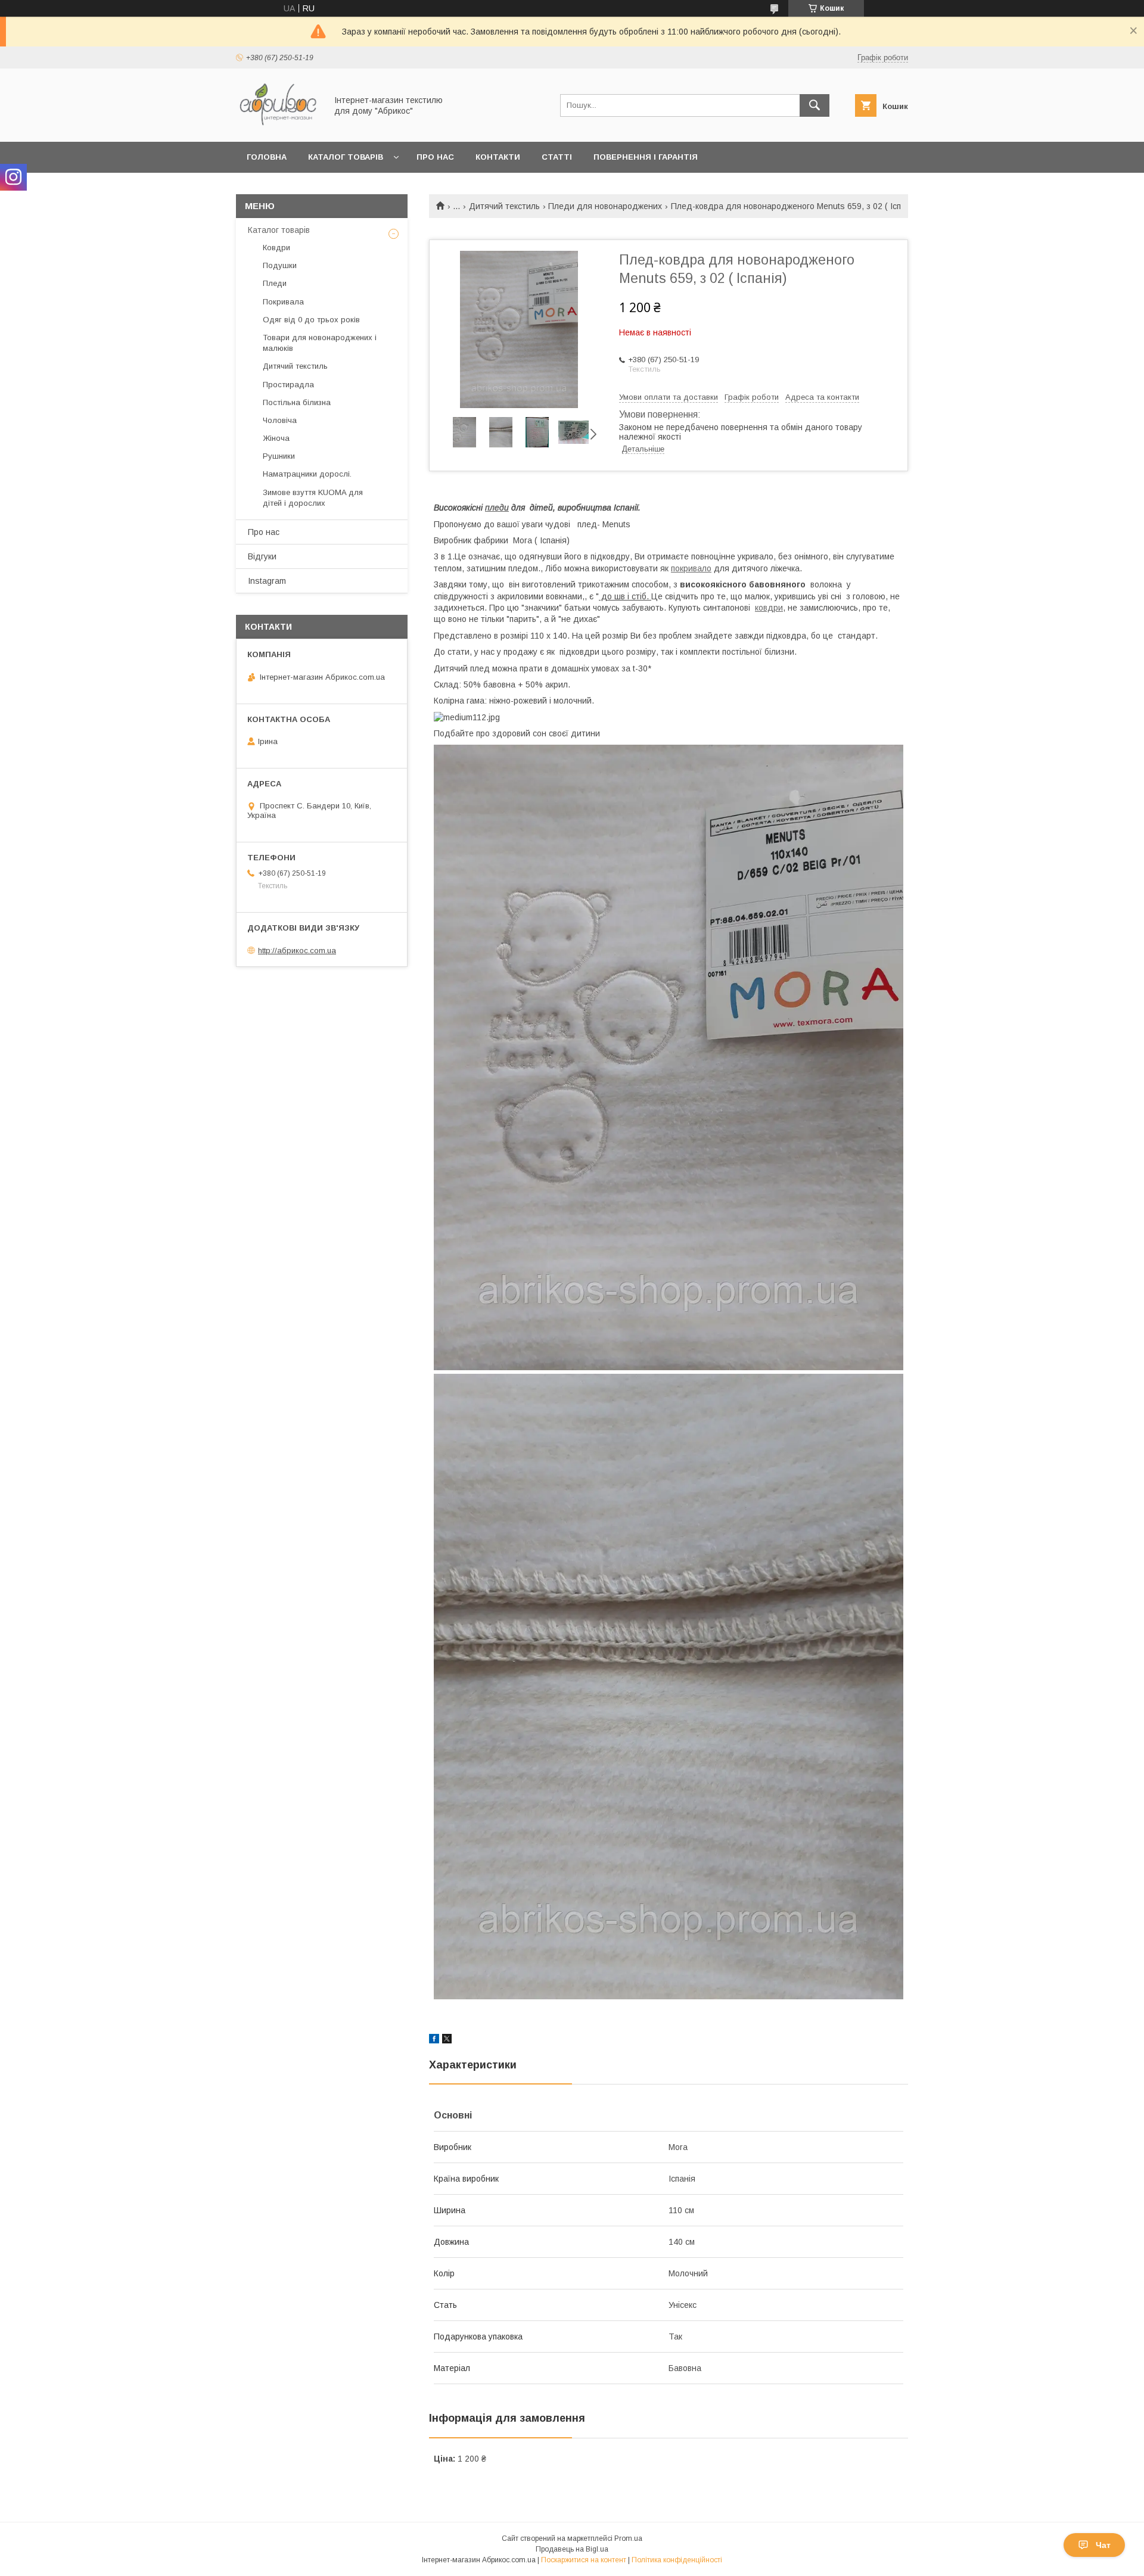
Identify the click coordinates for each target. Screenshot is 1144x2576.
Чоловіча (280, 420)
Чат (1103, 2545)
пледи (497, 508)
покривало (691, 568)
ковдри (769, 608)
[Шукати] (815, 105)
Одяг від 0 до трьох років (311, 320)
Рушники (279, 456)
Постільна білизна (297, 402)
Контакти (498, 157)
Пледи (275, 283)
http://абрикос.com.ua (297, 951)
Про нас (435, 157)
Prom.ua (628, 2538)
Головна (267, 157)
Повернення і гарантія (646, 157)
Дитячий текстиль (504, 206)
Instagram (267, 581)
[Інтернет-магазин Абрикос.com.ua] (278, 126)
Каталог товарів (346, 157)
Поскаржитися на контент (584, 2560)
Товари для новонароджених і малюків (320, 343)
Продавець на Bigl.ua (572, 2549)
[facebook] (434, 2040)
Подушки (280, 265)
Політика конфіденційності (677, 2560)
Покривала (283, 302)
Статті (557, 157)
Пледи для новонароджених (605, 206)
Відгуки (262, 556)
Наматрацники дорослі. (307, 474)
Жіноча (276, 438)
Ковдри (276, 248)
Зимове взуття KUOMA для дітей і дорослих (313, 498)
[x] (447, 2040)
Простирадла (288, 385)
